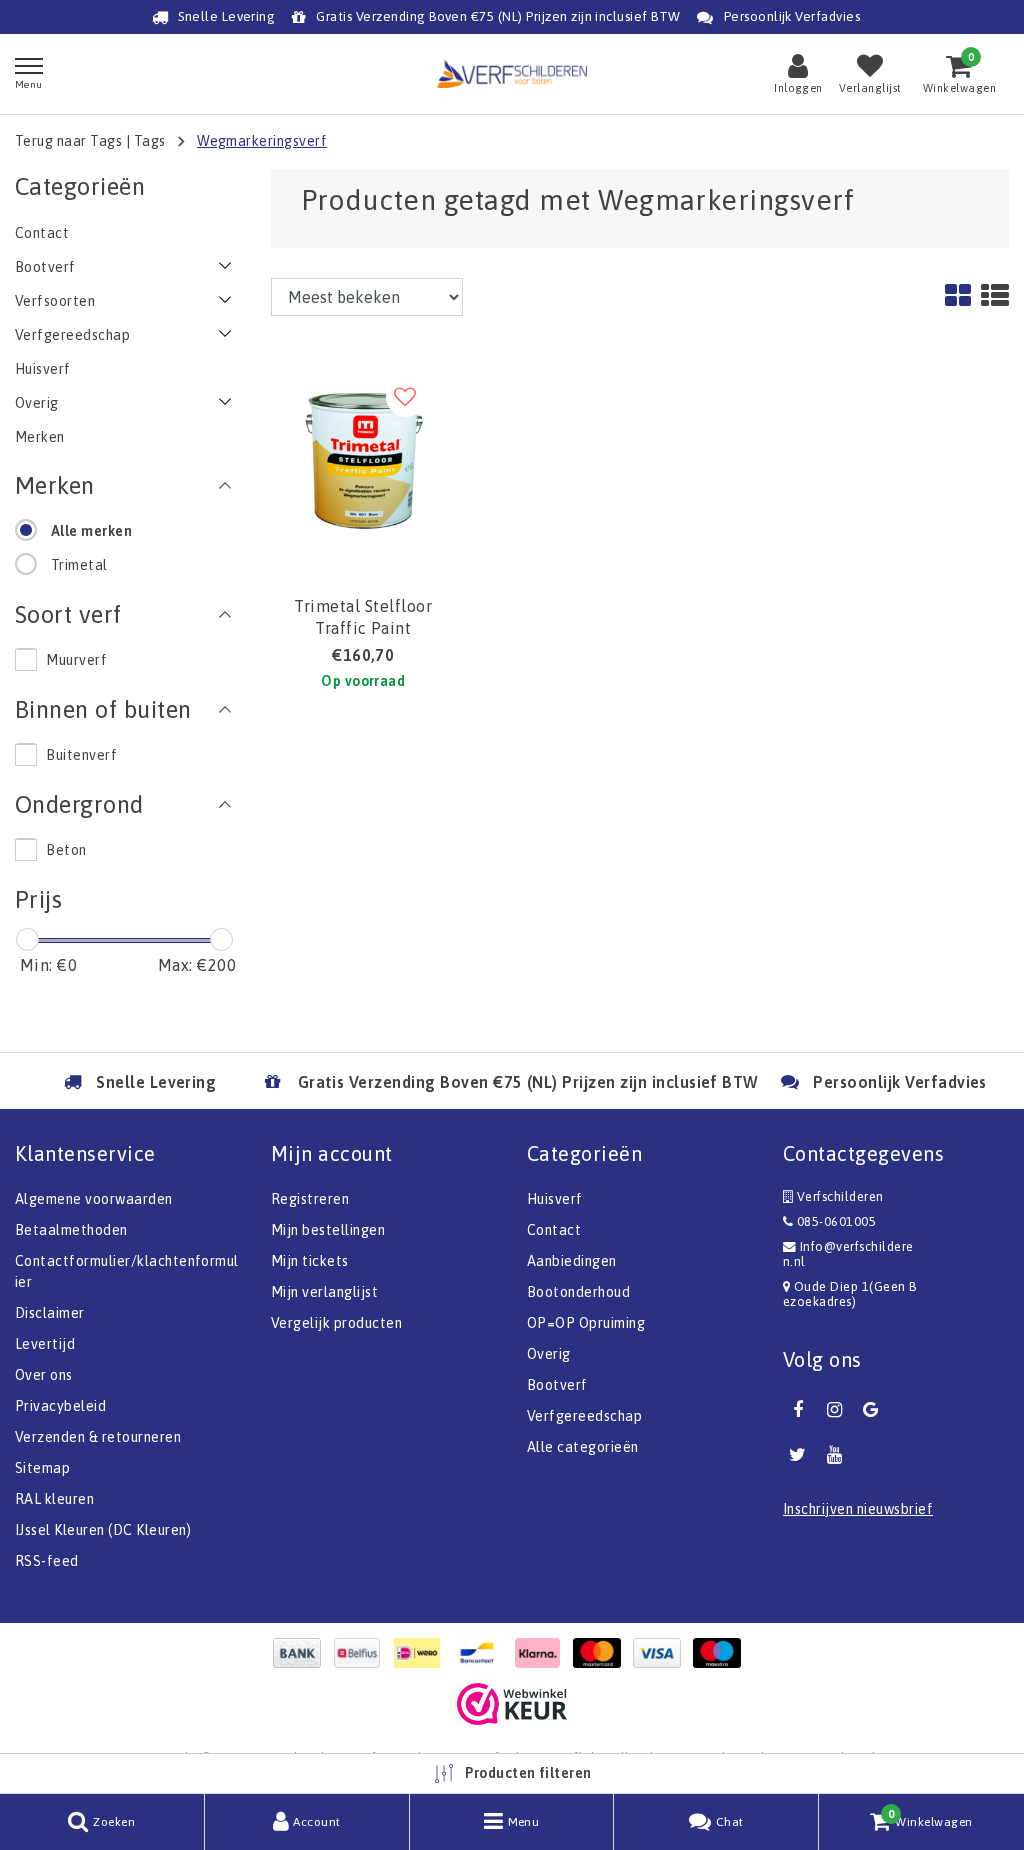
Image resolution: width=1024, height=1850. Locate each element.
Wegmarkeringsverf (262, 141)
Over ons (44, 1375)
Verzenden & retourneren (98, 1437)
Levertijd (45, 1344)
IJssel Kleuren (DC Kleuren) (103, 1530)
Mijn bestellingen (328, 1230)
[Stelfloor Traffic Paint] (363, 452)
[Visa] (662, 1653)
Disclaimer (50, 1313)
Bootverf (557, 1385)
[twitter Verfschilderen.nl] (798, 1455)
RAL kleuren (54, 1499)
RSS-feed (47, 1561)
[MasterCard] (602, 1653)
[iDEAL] (422, 1653)
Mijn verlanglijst (324, 1292)
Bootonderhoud (578, 1292)
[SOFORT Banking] (542, 1653)
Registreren (310, 1199)
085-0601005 (834, 1221)
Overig (549, 1354)
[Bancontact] (482, 1653)
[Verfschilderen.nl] (512, 73)
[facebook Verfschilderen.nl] (798, 1410)
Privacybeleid (60, 1406)
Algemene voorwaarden (94, 1199)
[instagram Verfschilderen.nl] (834, 1410)
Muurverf (76, 660)
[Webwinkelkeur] (512, 1704)
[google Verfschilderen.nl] (871, 1410)
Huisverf (555, 1199)
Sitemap (42, 1468)
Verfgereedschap (584, 1416)
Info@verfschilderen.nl (848, 1254)
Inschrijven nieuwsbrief (858, 1509)
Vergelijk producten (336, 1323)
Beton (66, 850)
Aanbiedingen (572, 1261)
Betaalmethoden (71, 1230)
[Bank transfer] (302, 1653)
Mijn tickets (310, 1261)
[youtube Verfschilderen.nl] (834, 1455)
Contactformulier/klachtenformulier (127, 1271)
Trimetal (79, 565)
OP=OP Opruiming (586, 1323)
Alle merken (91, 531)
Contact (554, 1230)
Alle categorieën (583, 1447)
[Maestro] (722, 1653)
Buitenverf (81, 755)
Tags (150, 141)
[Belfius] (362, 1653)
